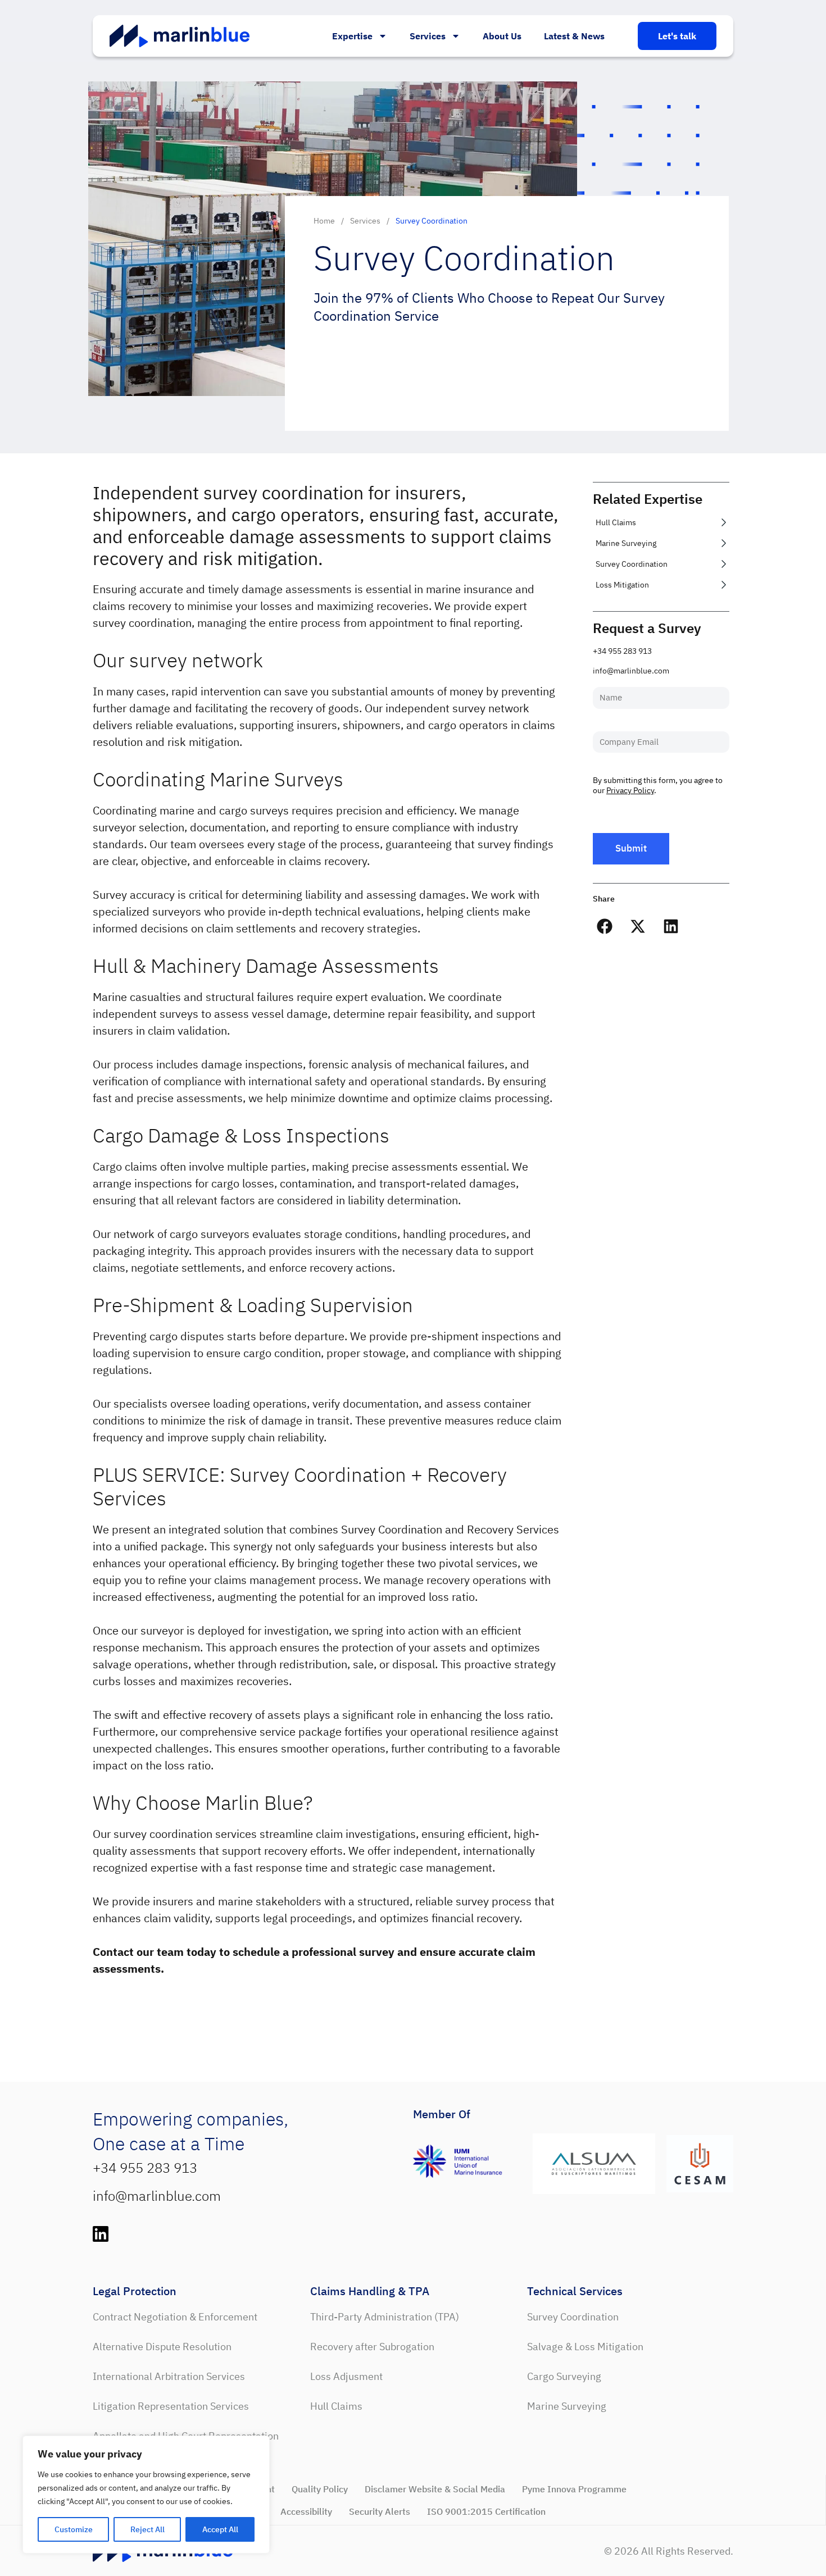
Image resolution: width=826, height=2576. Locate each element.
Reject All (147, 2529)
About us (502, 36)
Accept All (220, 2529)
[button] (605, 927)
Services (428, 36)
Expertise (352, 36)
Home (324, 221)
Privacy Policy (630, 790)
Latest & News (574, 36)
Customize (74, 2529)
